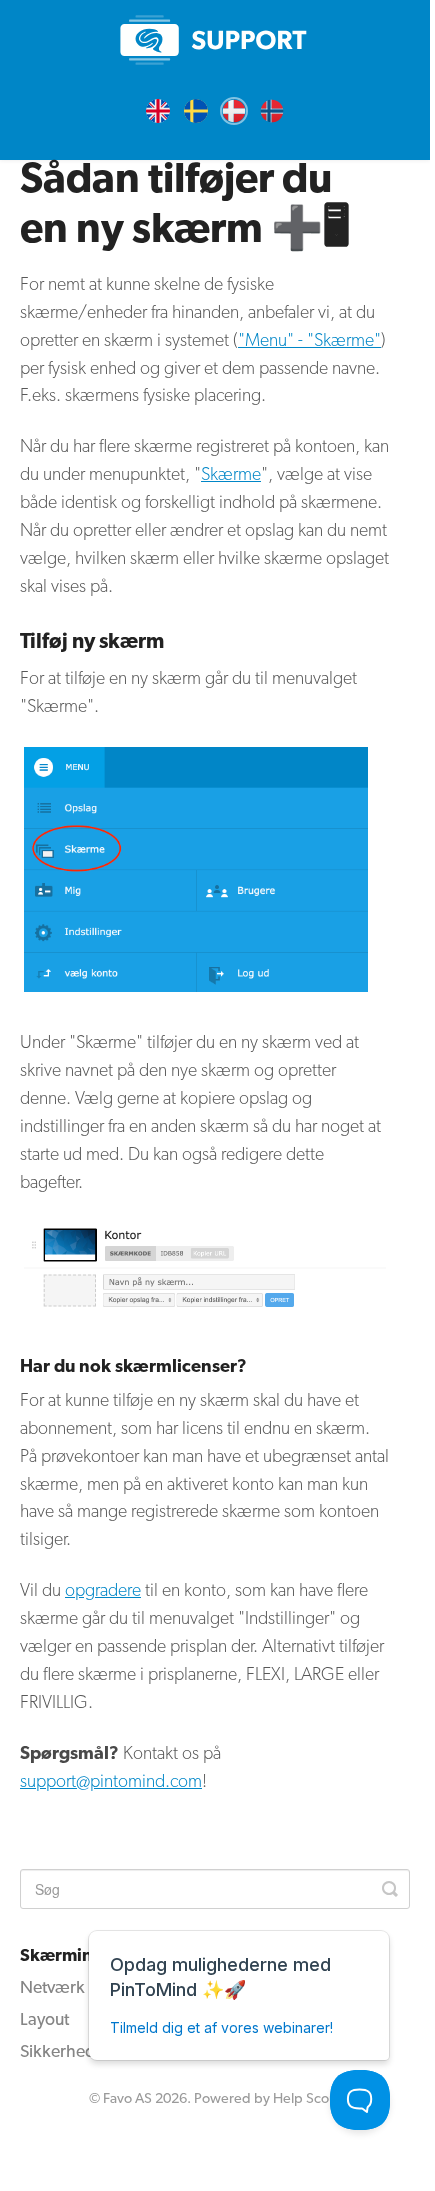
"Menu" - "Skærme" (309, 339)
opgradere (103, 1589)
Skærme (231, 473)
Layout (44, 2018)
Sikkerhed (58, 2050)
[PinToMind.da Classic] (215, 40)
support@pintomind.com (111, 1780)
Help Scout (307, 2097)
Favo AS (127, 2097)
